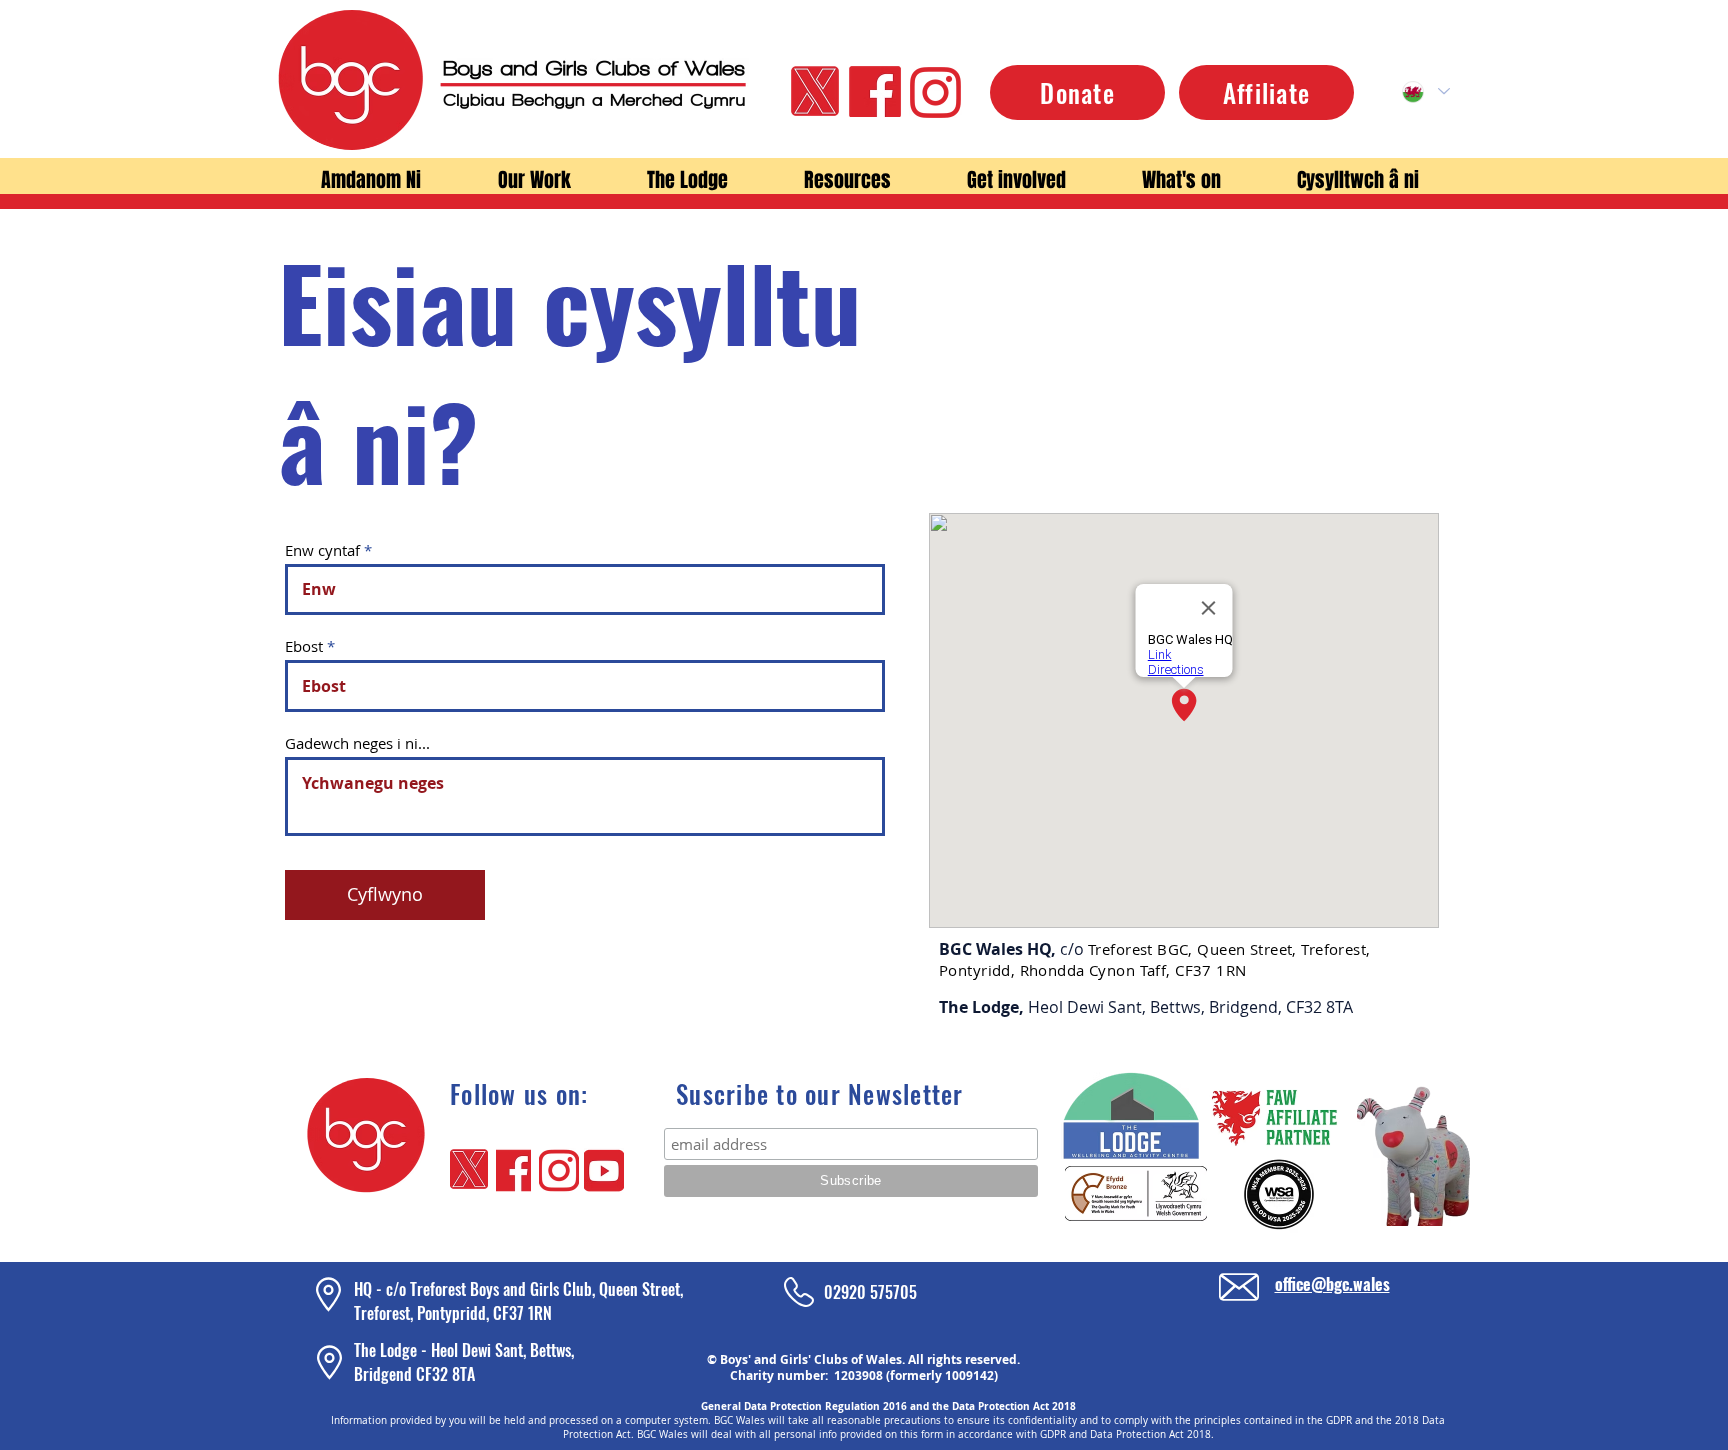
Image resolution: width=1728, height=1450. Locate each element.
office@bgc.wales (1332, 1284)
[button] (370, 180)
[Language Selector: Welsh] (1425, 91)
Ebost (304, 646)
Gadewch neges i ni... (357, 743)
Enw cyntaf (322, 550)
